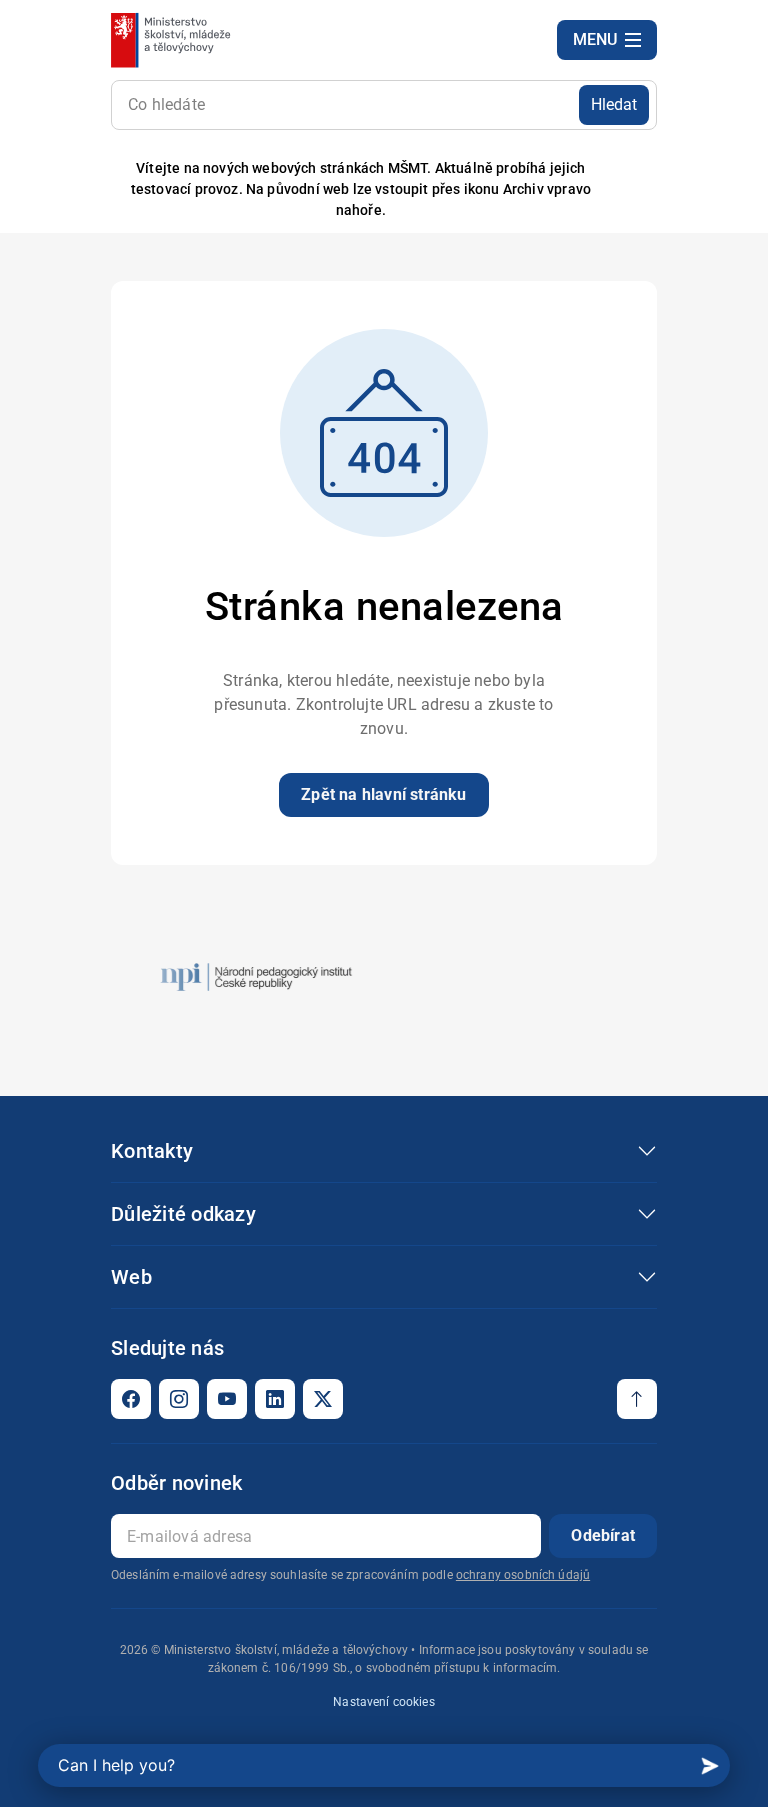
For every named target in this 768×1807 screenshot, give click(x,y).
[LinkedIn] (275, 1399)
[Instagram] (179, 1399)
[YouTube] (227, 1399)
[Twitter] (323, 1399)
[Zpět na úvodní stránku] (172, 40)
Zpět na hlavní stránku (383, 794)
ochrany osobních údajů (523, 1575)
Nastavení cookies (384, 1702)
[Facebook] (131, 1399)
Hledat (614, 104)
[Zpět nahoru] (637, 1399)
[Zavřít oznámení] (642, 189)
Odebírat (603, 1535)
